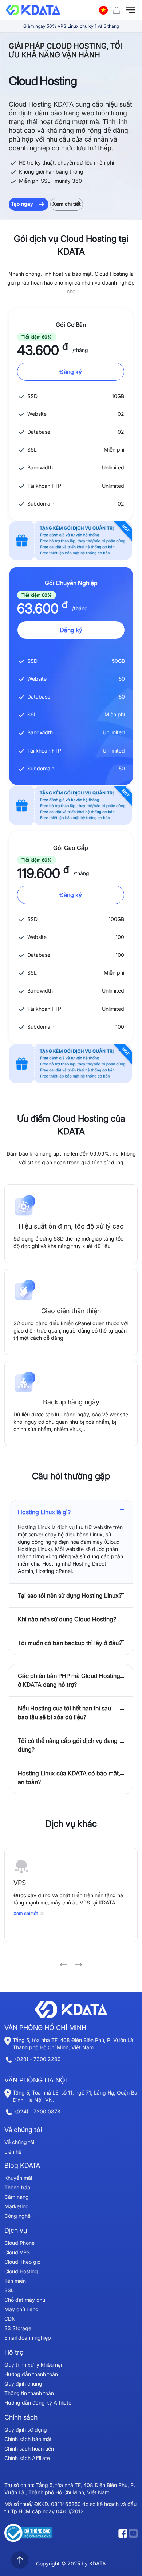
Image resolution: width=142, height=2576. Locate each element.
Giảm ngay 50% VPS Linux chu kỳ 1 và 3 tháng (71, 26)
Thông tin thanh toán (29, 2393)
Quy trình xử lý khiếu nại (33, 2365)
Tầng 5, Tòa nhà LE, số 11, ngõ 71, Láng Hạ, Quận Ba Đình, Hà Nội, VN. (75, 2096)
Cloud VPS (17, 2252)
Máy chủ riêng (21, 2309)
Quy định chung (23, 2384)
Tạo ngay (23, 204)
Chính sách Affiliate (27, 2458)
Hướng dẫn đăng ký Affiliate (38, 2403)
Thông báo (17, 2187)
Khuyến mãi (18, 2178)
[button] (64, 1965)
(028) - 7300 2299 (38, 2059)
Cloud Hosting (21, 2271)
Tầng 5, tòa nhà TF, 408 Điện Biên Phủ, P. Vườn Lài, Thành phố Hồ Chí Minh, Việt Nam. (74, 2044)
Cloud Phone (19, 2243)
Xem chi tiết (67, 204)
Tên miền (15, 2281)
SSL (9, 2290)
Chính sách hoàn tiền (29, 2449)
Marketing (17, 2206)
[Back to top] (20, 2560)
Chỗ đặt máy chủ (25, 2300)
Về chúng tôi (19, 2142)
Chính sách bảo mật (28, 2439)
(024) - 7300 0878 (38, 2111)
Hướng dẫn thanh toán (31, 2374)
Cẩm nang (17, 2197)
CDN (10, 2319)
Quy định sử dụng (26, 2430)
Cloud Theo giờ (22, 2262)
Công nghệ (17, 2216)
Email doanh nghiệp (28, 2338)
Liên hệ (13, 2152)
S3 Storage (18, 2328)
